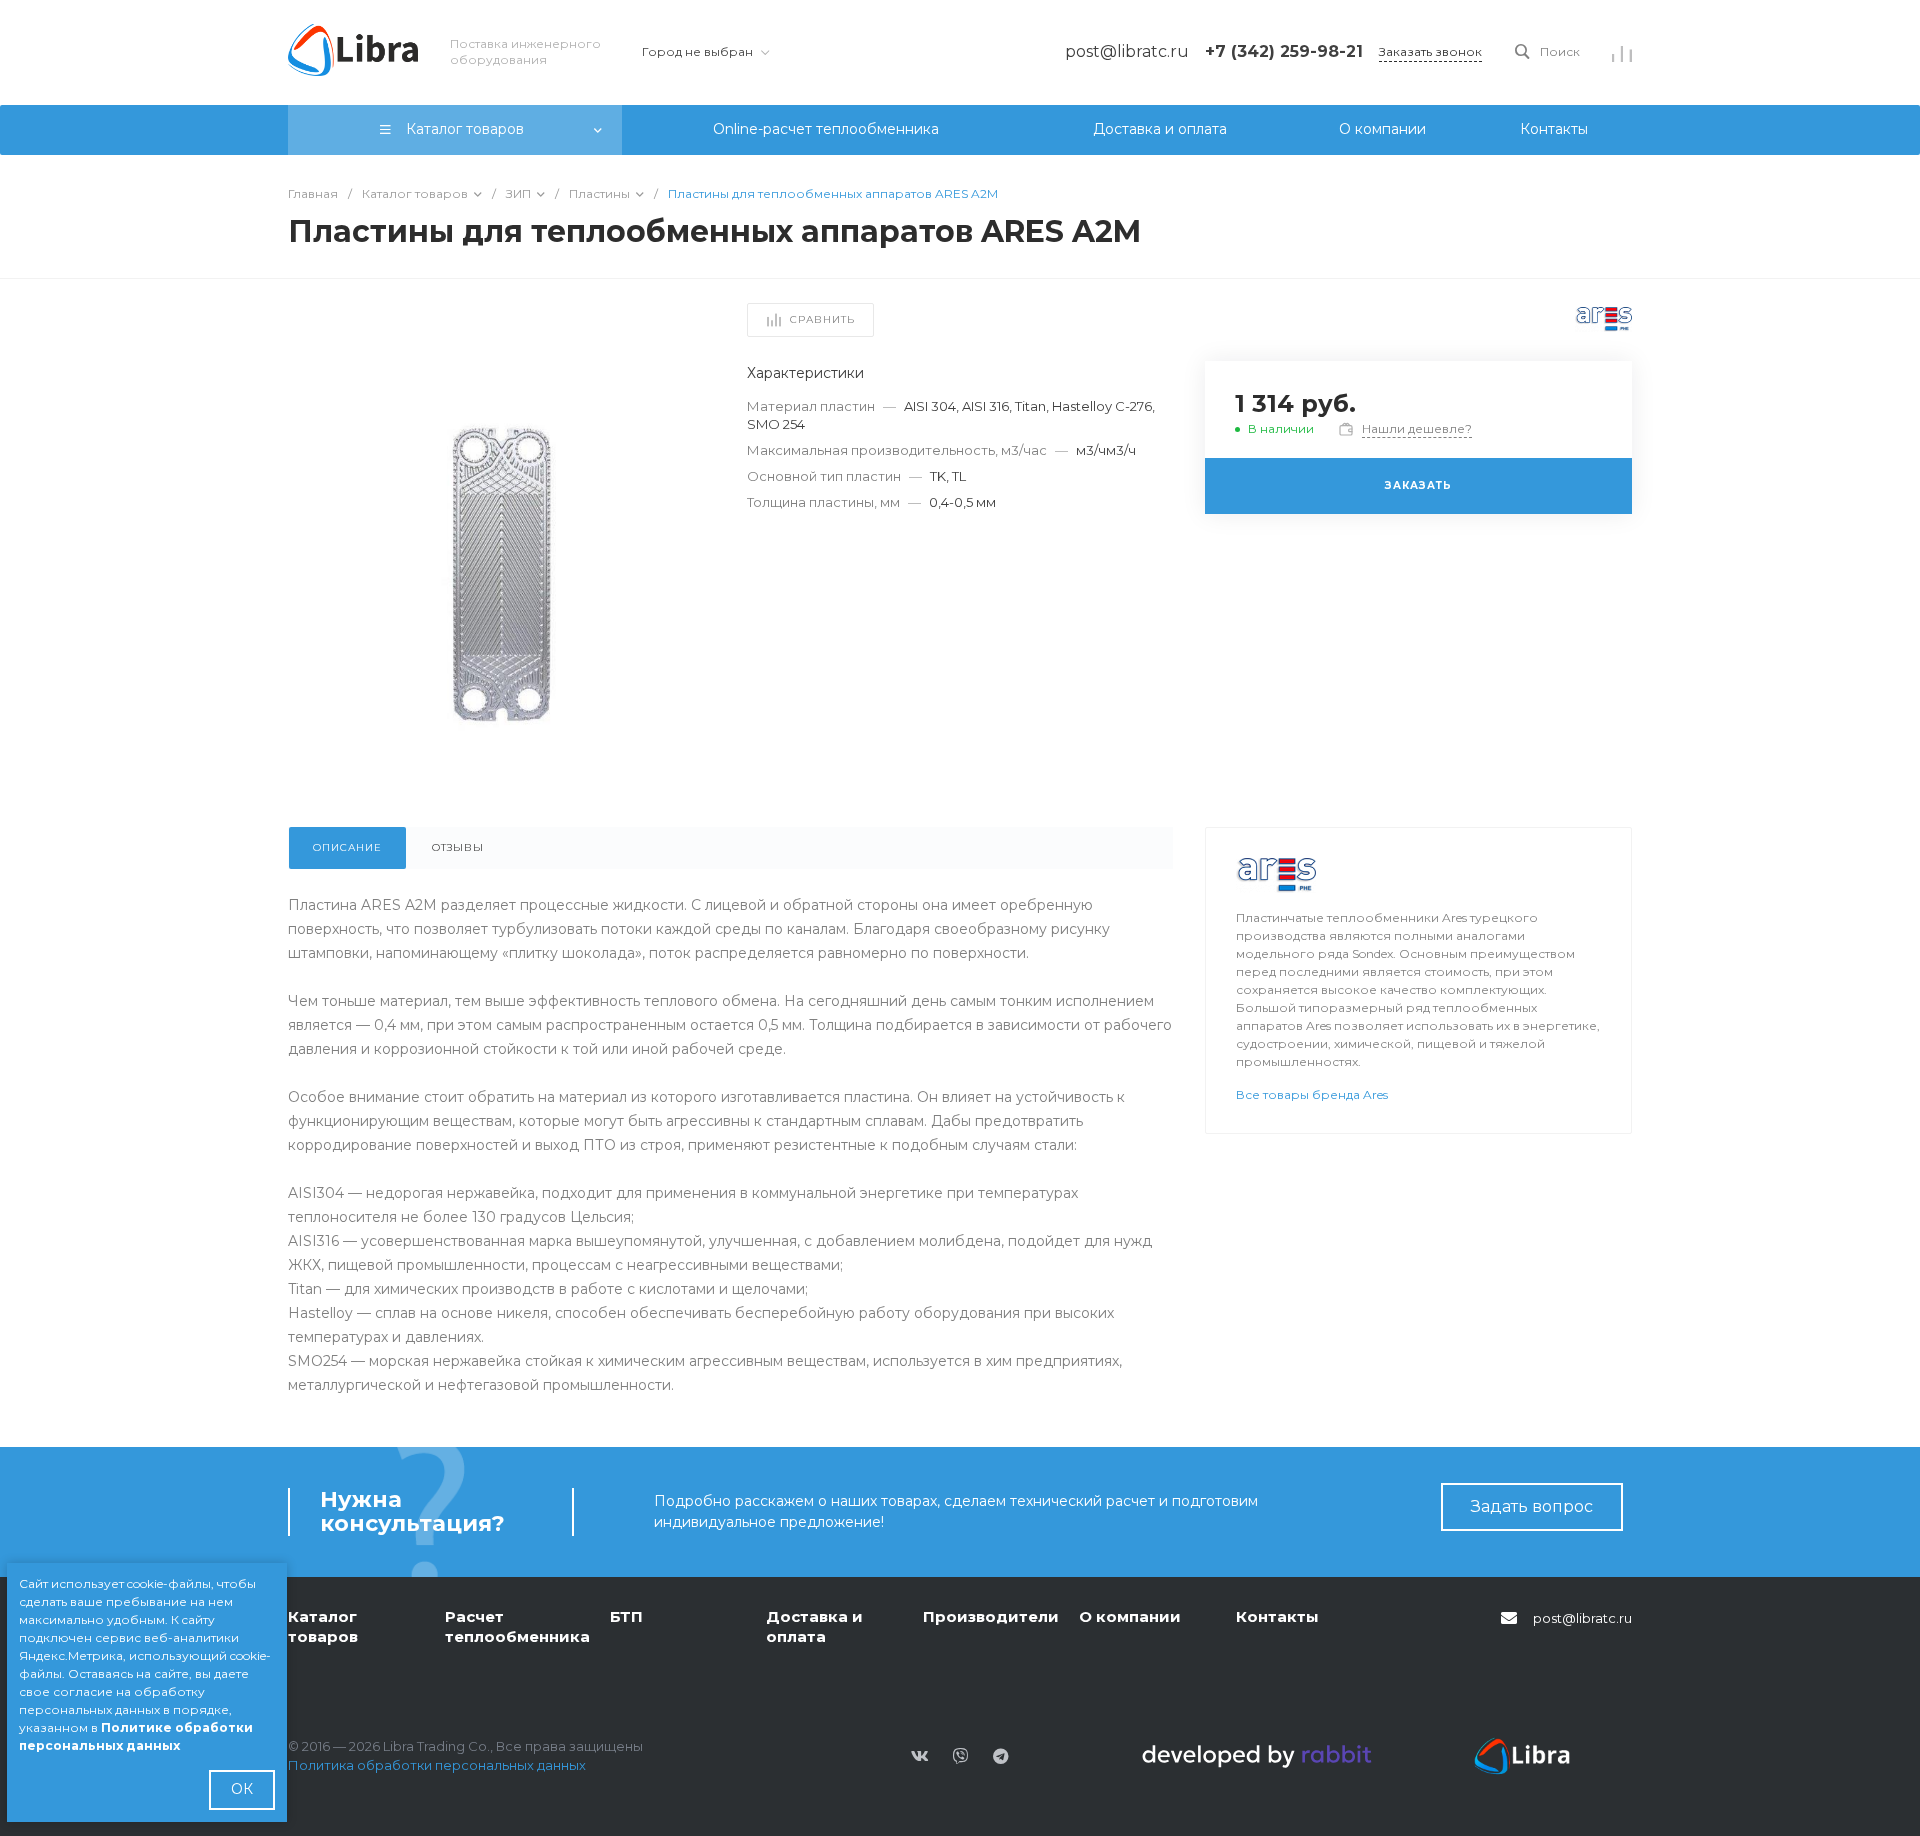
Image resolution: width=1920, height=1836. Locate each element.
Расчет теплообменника (517, 1626)
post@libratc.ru (1582, 1618)
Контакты (1277, 1616)
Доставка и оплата (814, 1626)
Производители (991, 1616)
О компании (1130, 1616)
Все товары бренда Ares (1312, 1094)
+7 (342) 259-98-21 (1284, 51)
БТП (626, 1616)
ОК (242, 1789)
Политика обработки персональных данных (437, 1765)
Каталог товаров (323, 1626)
